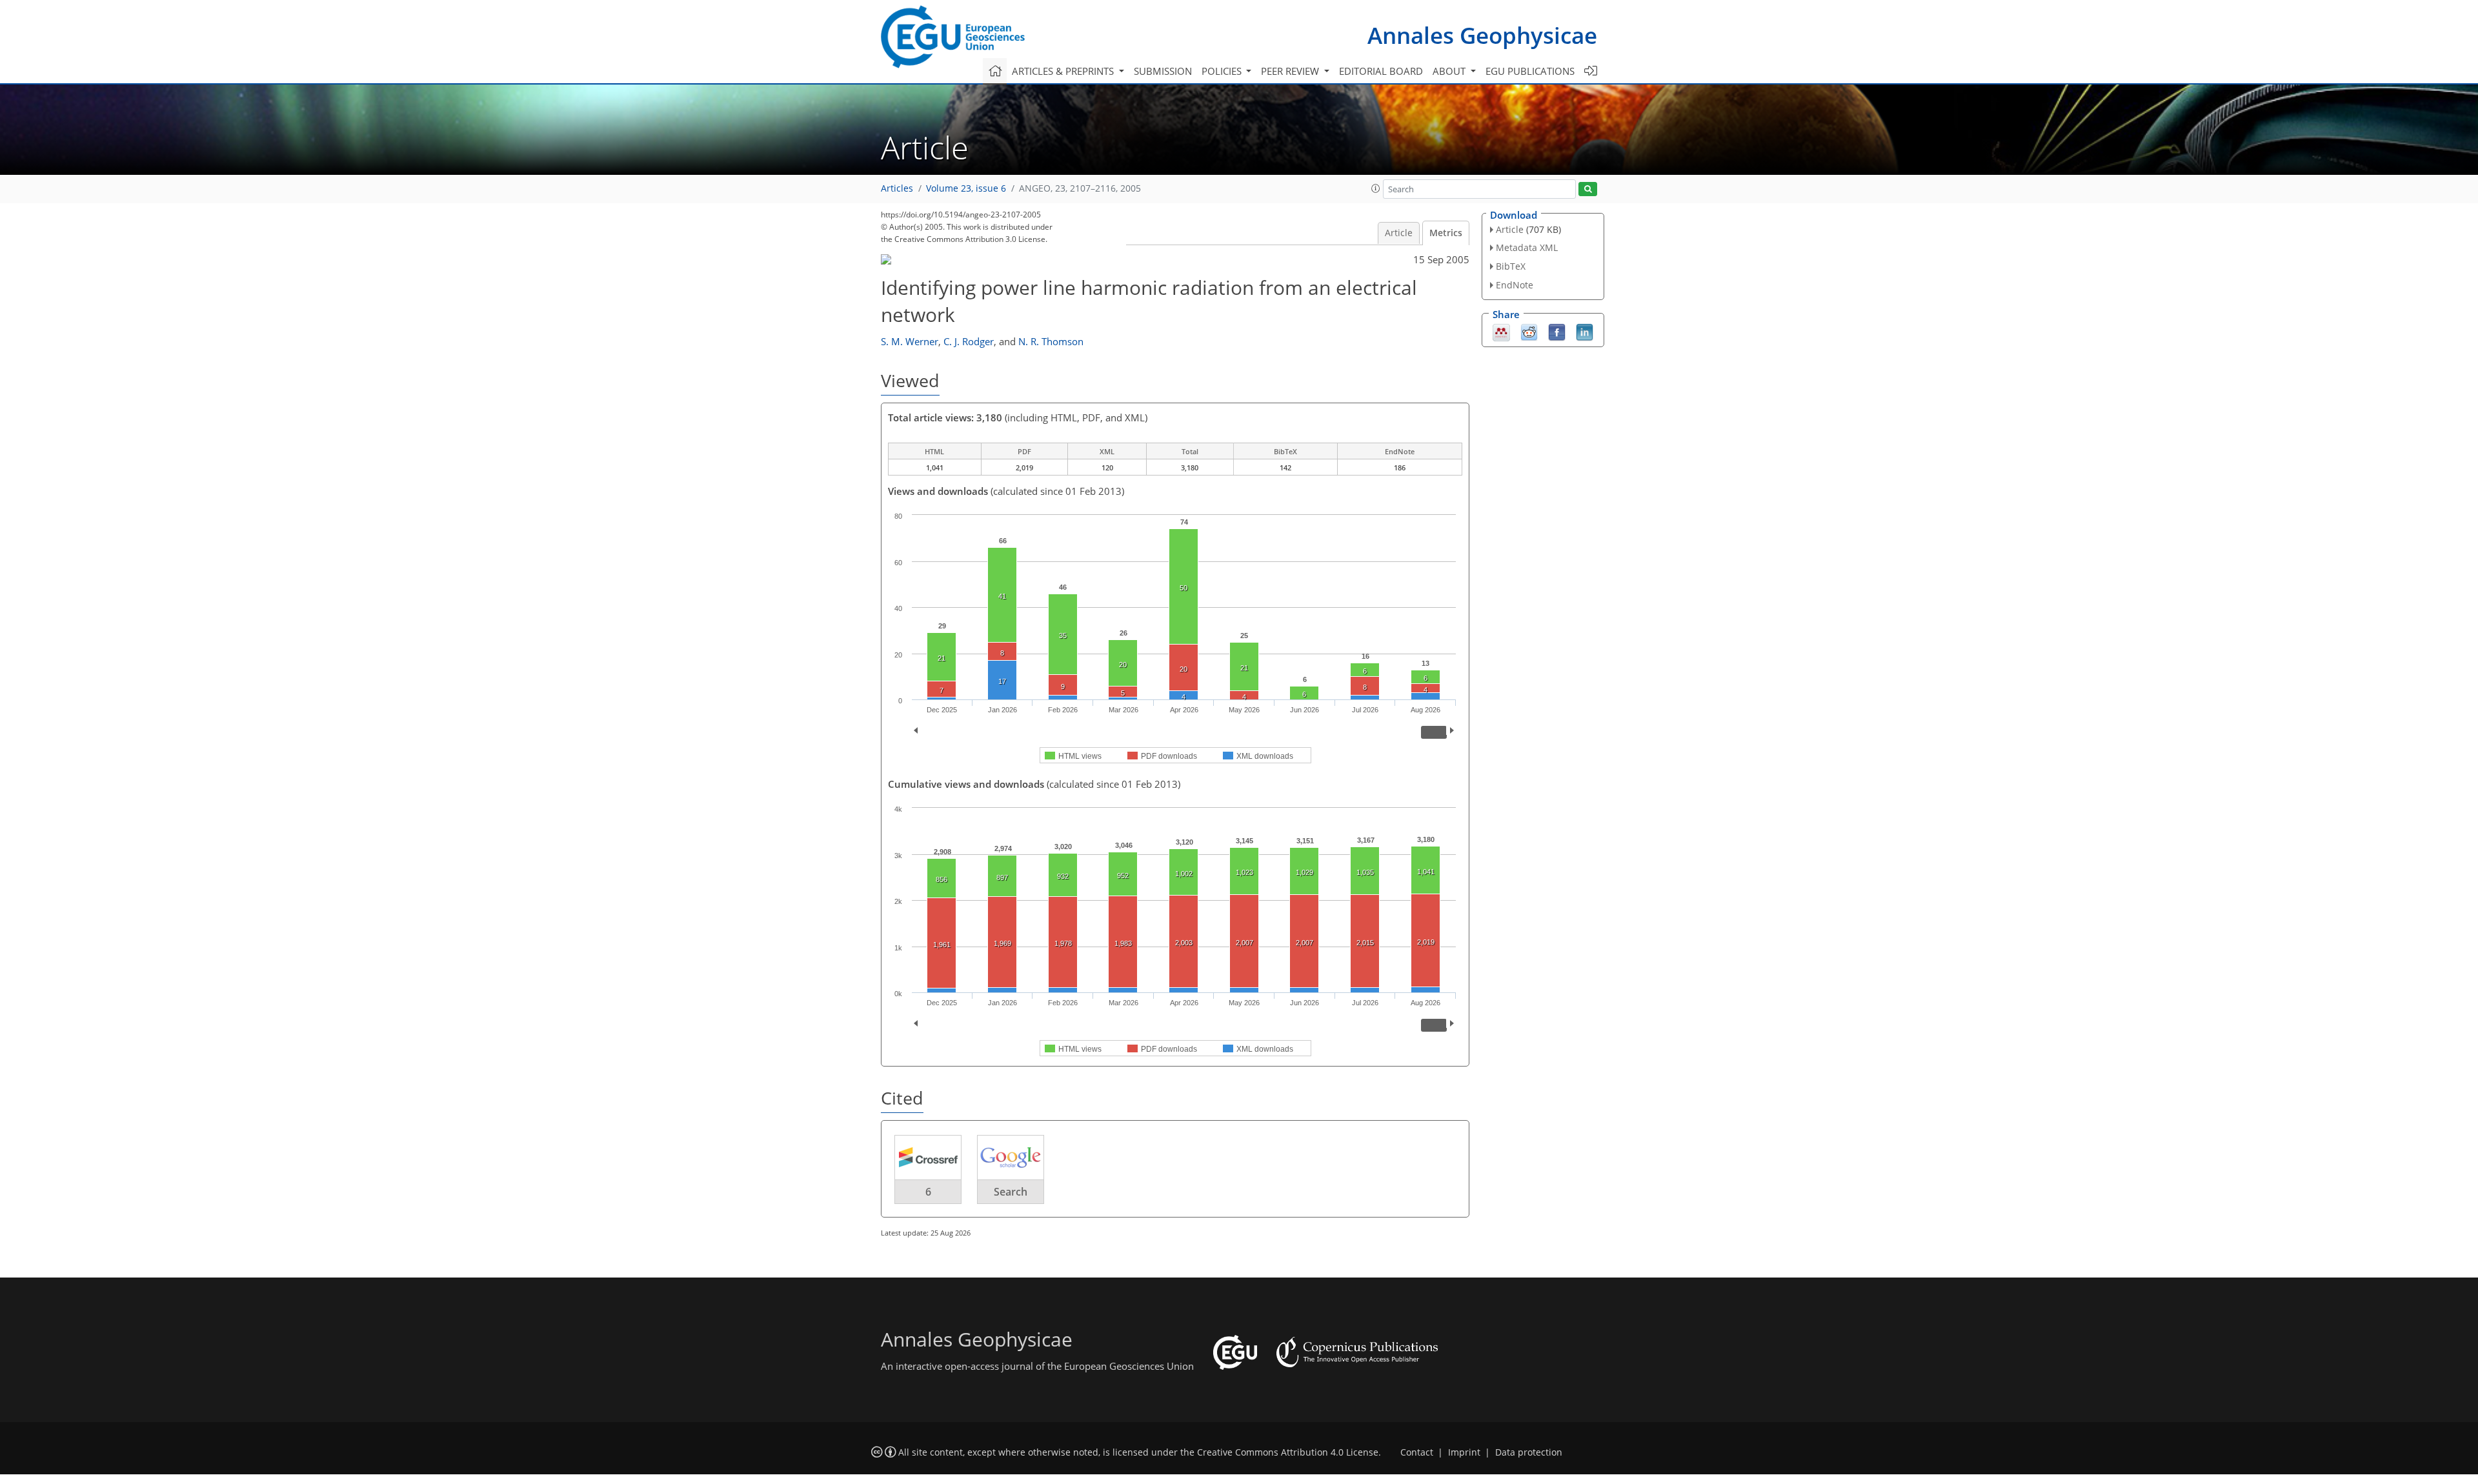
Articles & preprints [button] (1064, 71)
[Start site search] (1588, 189)
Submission (1163, 71)
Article (1399, 233)
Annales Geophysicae (1482, 35)
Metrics (1446, 233)
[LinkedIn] (1585, 331)
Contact (1417, 1452)
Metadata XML (1527, 247)
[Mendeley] (1501, 331)
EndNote (1515, 285)
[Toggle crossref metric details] (928, 1157)
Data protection (1529, 1452)
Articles (897, 188)
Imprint (1464, 1452)
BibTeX (1511, 266)
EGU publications (1530, 71)
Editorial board (1381, 71)
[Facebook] (1557, 331)
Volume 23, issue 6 (966, 188)
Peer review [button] (1291, 71)
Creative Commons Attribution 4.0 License (1288, 1452)
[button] (1376, 188)
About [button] (1450, 71)
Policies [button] (1223, 71)
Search (1011, 1192)
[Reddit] (1529, 331)
